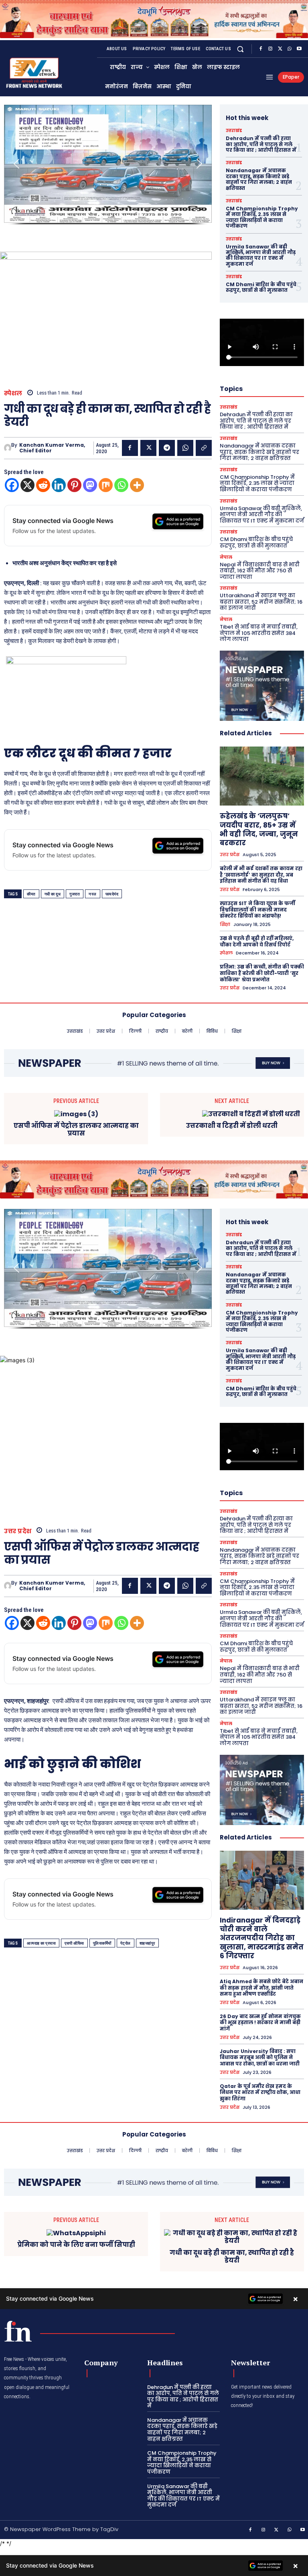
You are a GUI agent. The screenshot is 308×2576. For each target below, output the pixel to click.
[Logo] (18, 2331)
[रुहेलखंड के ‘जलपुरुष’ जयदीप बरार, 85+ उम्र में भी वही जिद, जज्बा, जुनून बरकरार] (262, 776)
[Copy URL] (204, 448)
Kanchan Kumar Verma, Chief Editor (52, 448)
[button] (240, 49)
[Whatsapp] (121, 485)
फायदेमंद (112, 894)
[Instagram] (270, 49)
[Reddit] (43, 485)
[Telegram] (167, 448)
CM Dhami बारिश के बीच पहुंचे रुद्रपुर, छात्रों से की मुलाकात (261, 287)
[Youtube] (299, 49)
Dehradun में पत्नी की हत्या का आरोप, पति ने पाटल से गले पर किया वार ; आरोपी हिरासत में (261, 144)
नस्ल (93, 894)
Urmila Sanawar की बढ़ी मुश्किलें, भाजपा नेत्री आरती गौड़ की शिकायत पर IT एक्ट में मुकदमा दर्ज (261, 255)
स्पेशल (13, 393)
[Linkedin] (59, 485)
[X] (280, 49)
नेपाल (226, 557)
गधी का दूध (53, 894)
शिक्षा (225, 925)
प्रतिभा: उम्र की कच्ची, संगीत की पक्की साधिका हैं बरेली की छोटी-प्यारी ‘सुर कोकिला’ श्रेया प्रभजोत (262, 973)
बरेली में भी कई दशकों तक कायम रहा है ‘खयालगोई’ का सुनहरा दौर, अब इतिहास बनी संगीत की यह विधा (261, 875)
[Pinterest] (74, 485)
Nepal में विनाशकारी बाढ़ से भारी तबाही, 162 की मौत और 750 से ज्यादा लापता (260, 571)
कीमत (31, 894)
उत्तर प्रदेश (230, 855)
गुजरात (75, 894)
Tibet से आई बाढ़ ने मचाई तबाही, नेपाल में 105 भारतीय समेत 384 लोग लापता (259, 633)
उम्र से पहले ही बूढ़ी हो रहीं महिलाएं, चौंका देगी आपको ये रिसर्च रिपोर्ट (257, 941)
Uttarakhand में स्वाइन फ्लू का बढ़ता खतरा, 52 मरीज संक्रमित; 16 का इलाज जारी (261, 602)
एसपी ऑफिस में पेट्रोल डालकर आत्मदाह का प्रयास (76, 1129)
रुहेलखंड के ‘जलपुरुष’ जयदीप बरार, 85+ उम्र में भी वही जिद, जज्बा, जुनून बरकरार (259, 829)
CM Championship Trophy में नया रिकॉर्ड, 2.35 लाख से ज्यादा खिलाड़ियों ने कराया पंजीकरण (262, 217)
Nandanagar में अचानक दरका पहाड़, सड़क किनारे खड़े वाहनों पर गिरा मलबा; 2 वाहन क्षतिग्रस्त (259, 179)
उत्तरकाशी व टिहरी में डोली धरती (232, 1126)
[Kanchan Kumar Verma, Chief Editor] (8, 448)
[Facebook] (261, 49)
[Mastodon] (90, 485)
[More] (137, 485)
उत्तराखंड (234, 131)
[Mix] (106, 485)
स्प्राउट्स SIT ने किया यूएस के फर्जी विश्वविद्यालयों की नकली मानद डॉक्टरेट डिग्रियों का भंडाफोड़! (257, 910)
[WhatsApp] (290, 49)
